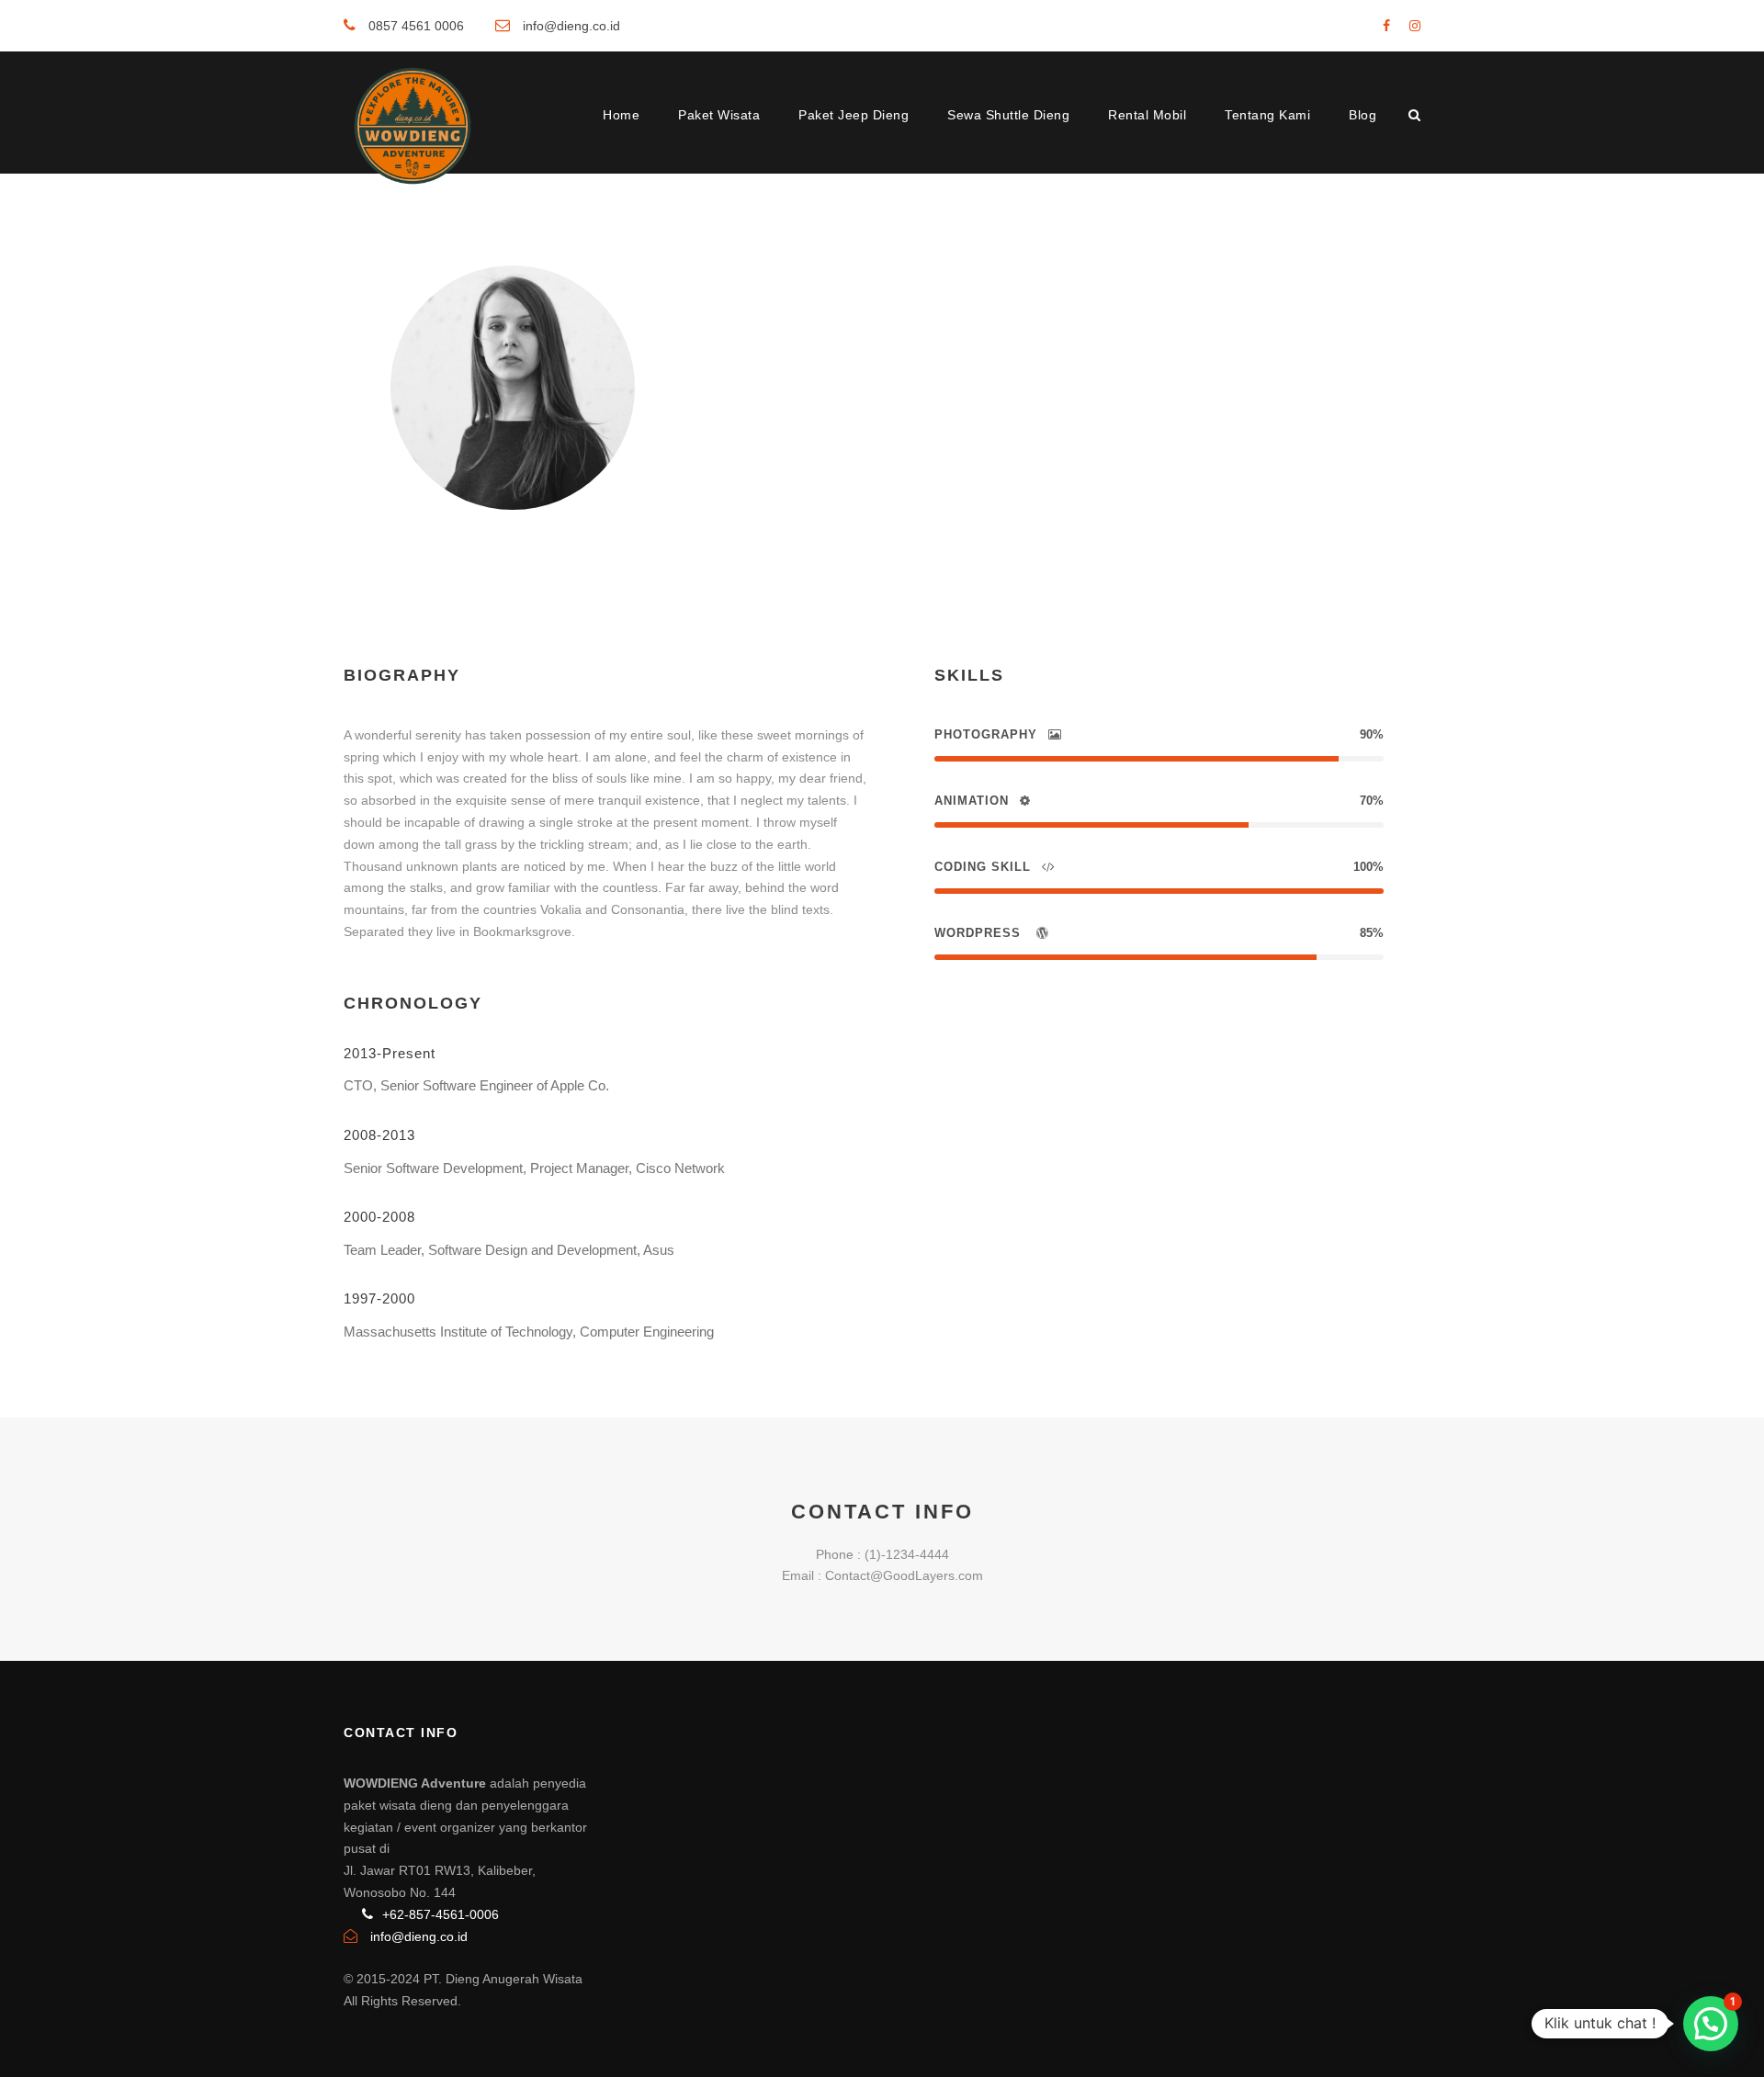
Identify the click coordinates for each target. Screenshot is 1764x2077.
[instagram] (1415, 26)
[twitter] (848, 456)
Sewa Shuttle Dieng (1008, 115)
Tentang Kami (1267, 115)
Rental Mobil (1147, 115)
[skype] (817, 456)
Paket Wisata (719, 115)
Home (621, 115)
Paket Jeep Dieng (854, 115)
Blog (1363, 115)
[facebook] (1386, 26)
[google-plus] (782, 456)
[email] (720, 456)
